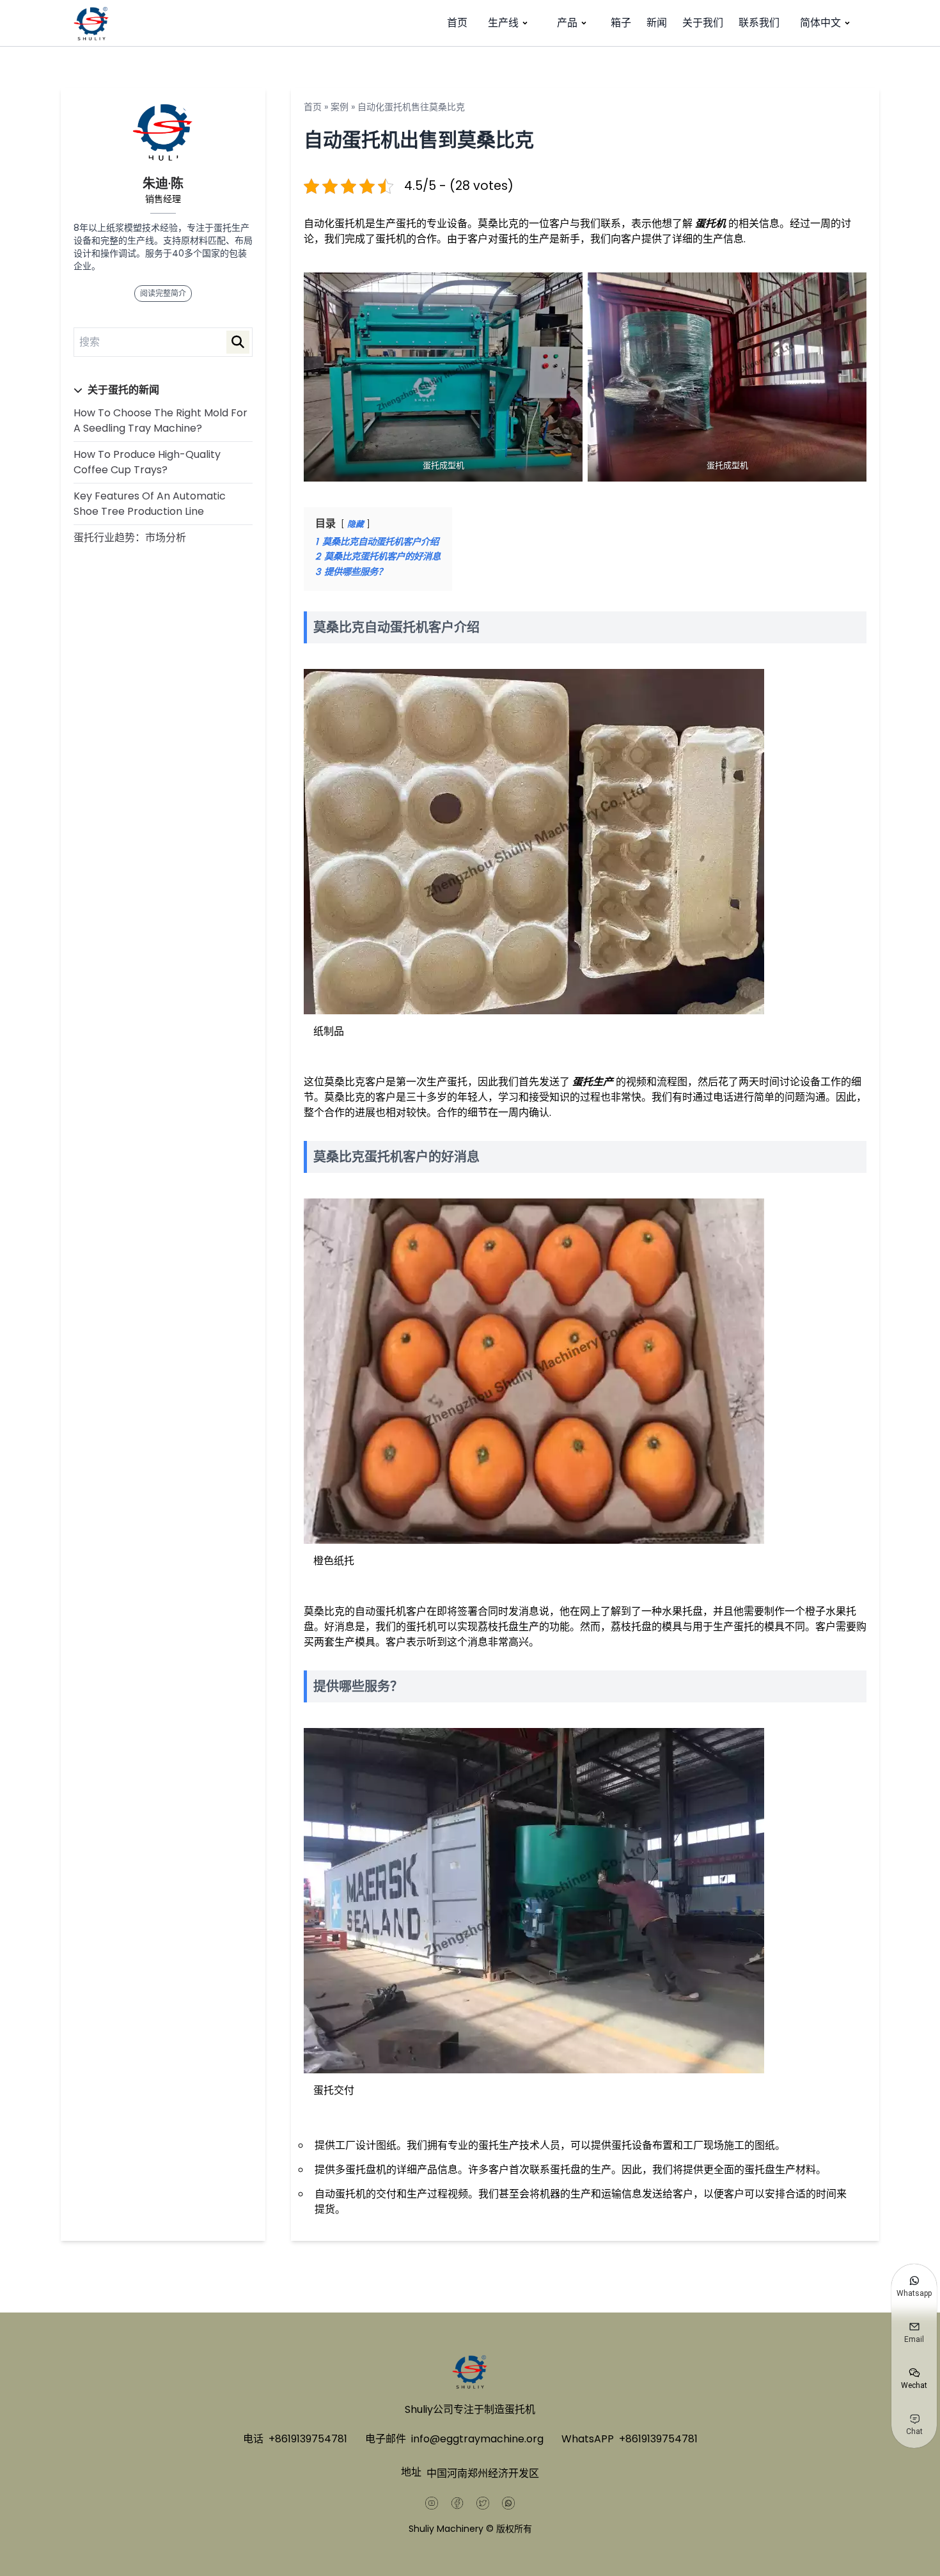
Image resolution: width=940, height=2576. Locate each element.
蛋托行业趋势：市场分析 (130, 538)
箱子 (621, 23)
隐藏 (356, 524)
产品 (567, 23)
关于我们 (703, 23)
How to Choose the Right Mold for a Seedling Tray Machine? (161, 420)
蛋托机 (710, 224)
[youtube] (432, 2503)
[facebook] (457, 2503)
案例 (340, 107)
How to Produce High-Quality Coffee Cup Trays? (147, 462)
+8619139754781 (308, 2439)
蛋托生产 (593, 1082)
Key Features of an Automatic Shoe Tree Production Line (150, 504)
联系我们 (759, 23)
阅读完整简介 (163, 293)
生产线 (503, 23)
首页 (457, 23)
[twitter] (483, 2503)
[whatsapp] (508, 2503)
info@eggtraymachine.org (477, 2439)
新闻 (657, 23)
